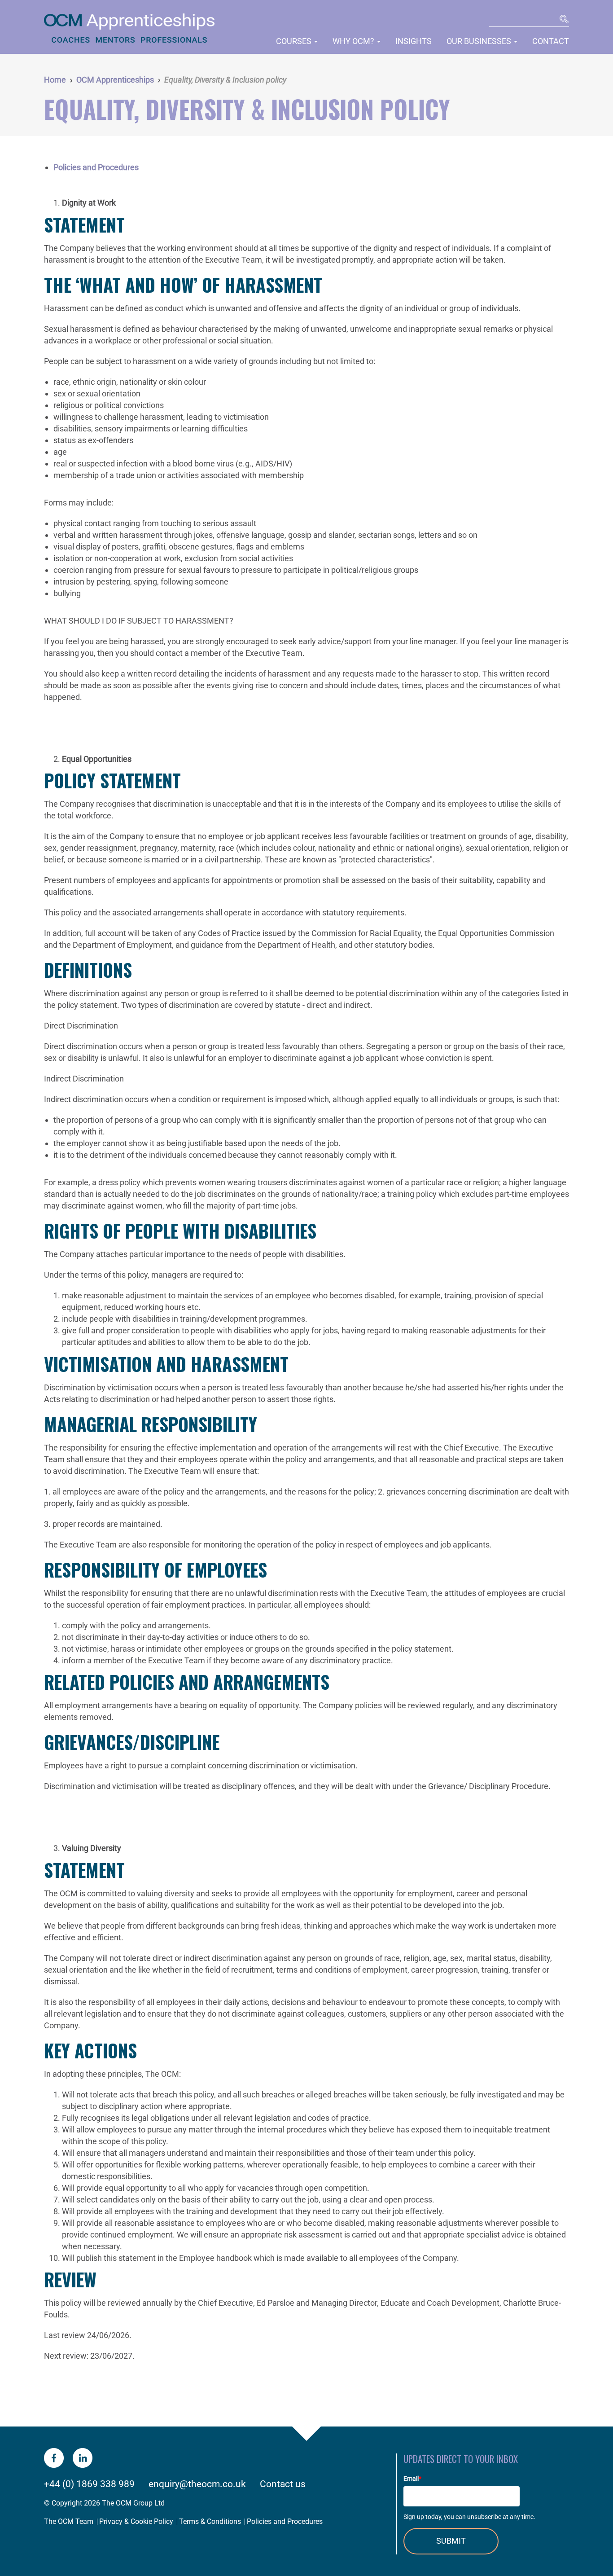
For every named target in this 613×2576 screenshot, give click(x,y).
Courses (295, 41)
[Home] (131, 30)
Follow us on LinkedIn (83, 2458)
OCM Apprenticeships (115, 80)
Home (55, 80)
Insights (414, 41)
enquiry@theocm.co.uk (197, 2484)
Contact (551, 41)
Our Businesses (480, 41)
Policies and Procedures (96, 167)
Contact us (283, 2484)
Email (412, 2479)
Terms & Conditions (210, 2521)
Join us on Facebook (54, 2458)
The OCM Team (69, 2521)
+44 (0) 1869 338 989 (89, 2484)
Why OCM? (354, 41)
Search (563, 20)
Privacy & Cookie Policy (136, 2521)
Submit (451, 2541)
